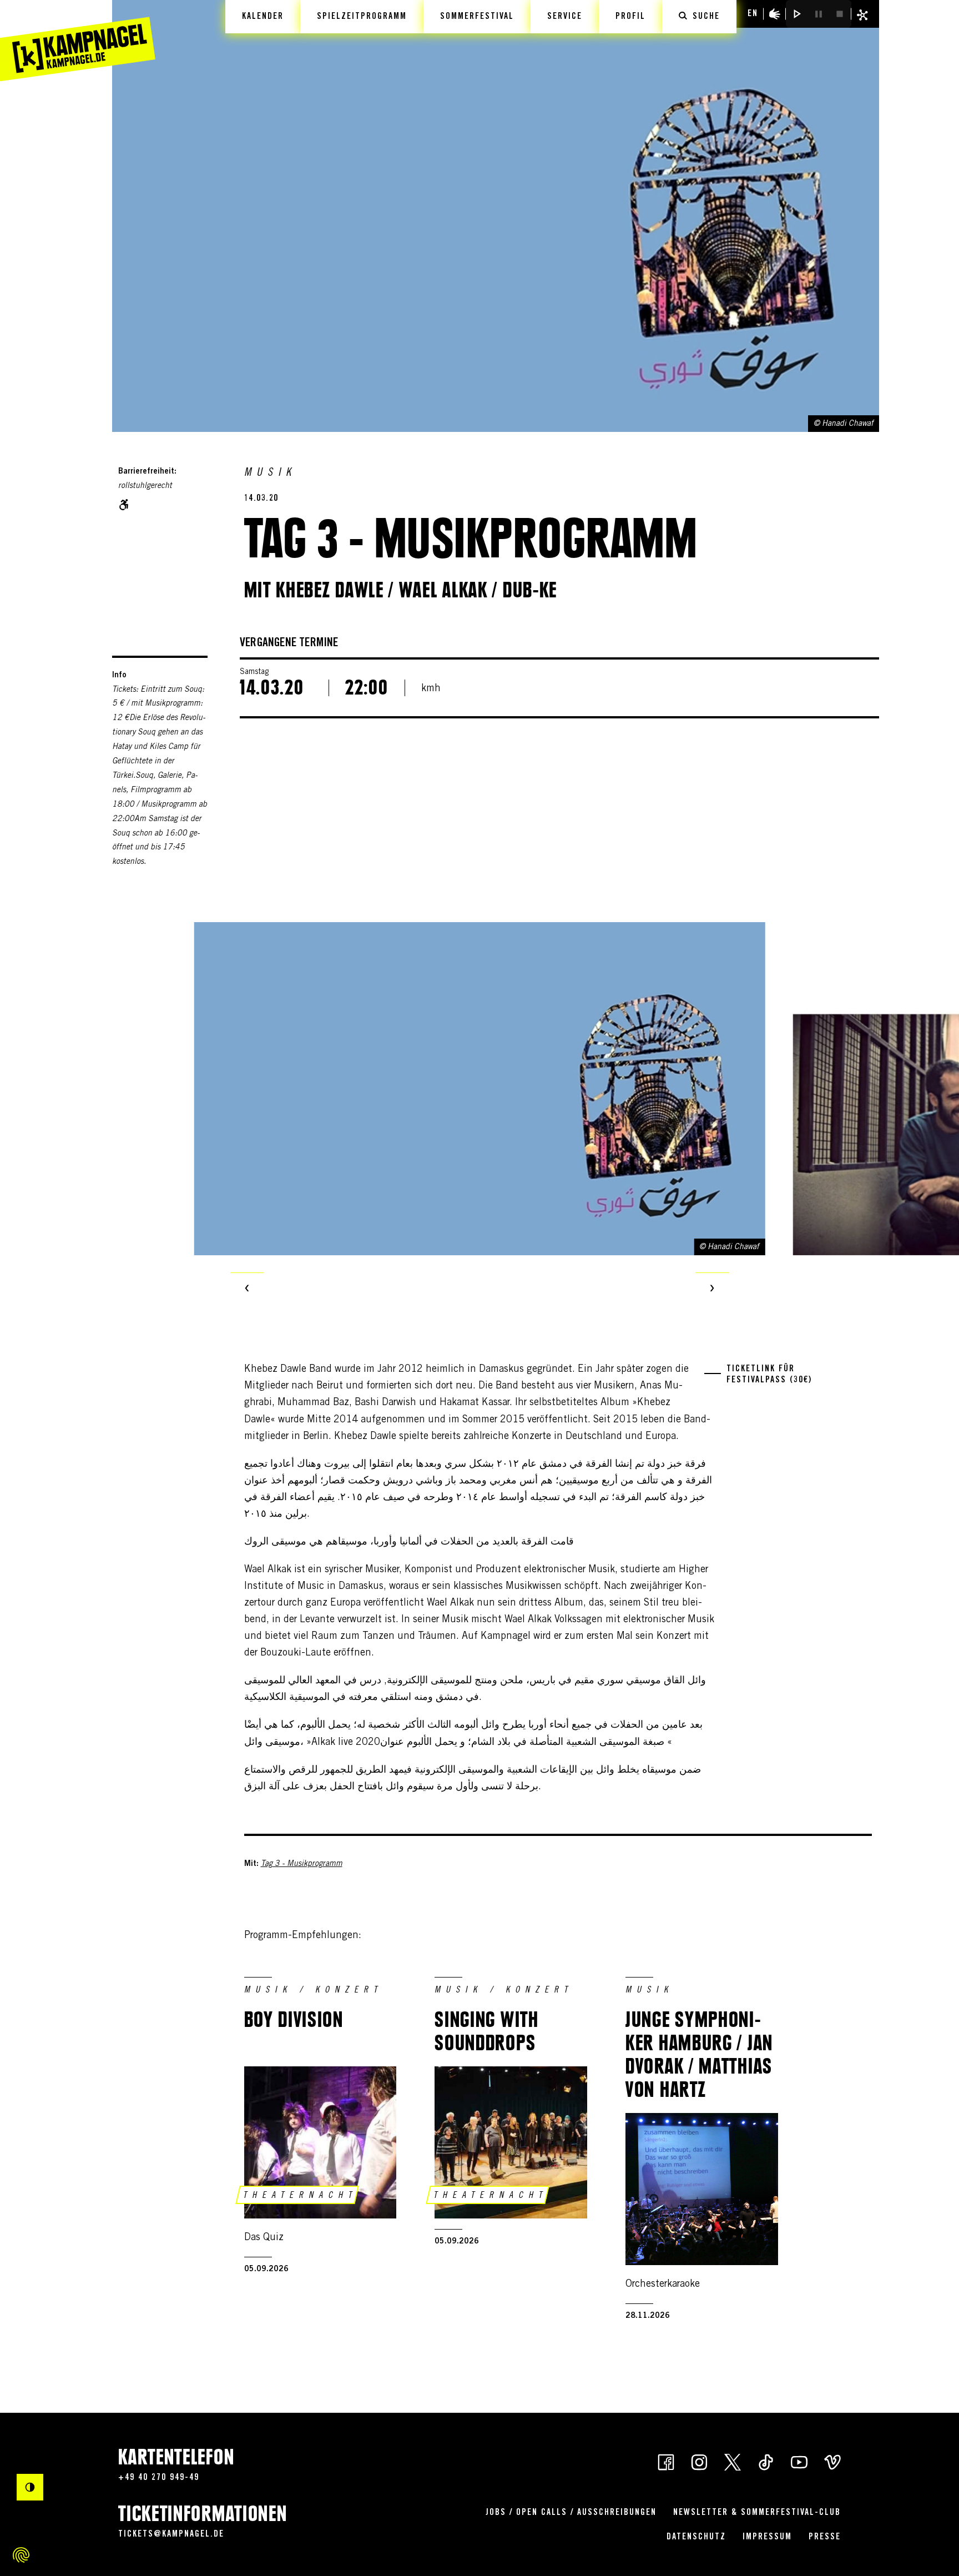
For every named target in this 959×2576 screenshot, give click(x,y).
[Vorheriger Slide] (247, 1289)
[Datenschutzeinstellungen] (21, 2555)
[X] (733, 2462)
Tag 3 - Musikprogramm (302, 1864)
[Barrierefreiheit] (775, 14)
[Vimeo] (832, 2462)
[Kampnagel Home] (78, 41)
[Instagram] (699, 2462)
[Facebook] (666, 2462)
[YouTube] (799, 2462)
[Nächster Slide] (712, 1289)
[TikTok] (766, 2462)
